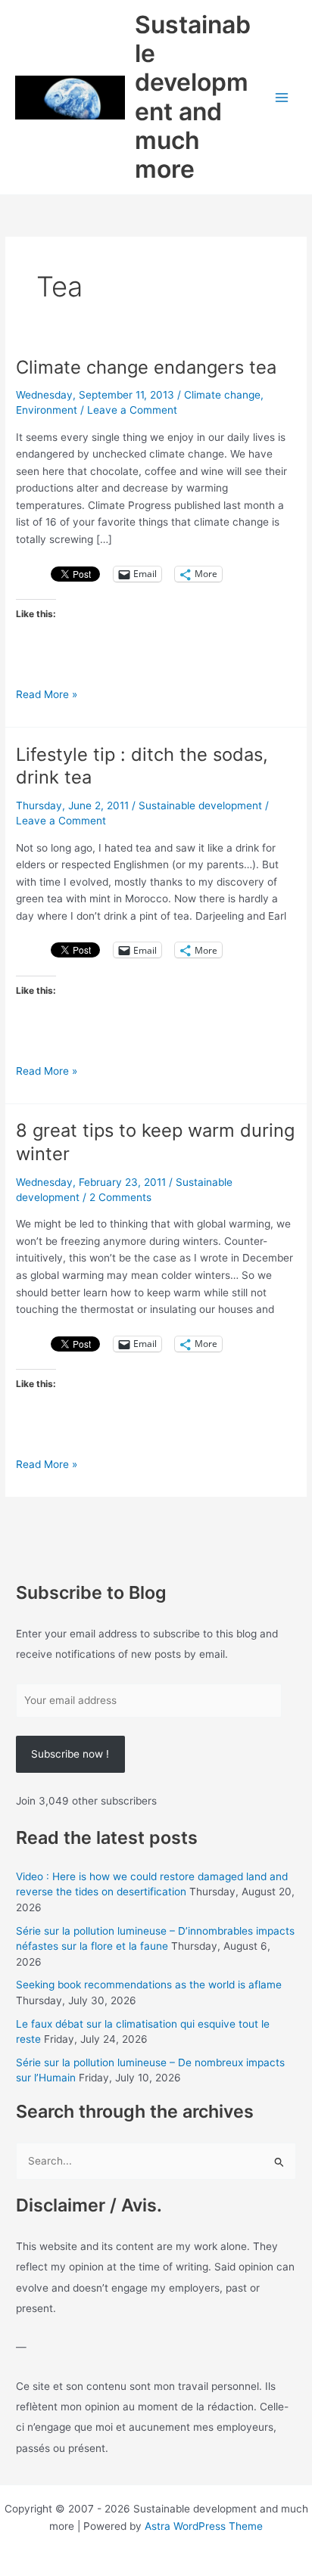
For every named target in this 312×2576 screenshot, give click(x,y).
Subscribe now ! (70, 1754)
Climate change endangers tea (146, 367)
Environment (47, 410)
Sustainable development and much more (193, 97)
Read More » (47, 695)
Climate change (222, 395)
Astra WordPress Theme (204, 2526)
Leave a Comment (132, 410)
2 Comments (120, 1197)
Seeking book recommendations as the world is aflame (149, 1985)
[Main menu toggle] (282, 97)
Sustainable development (200, 805)
